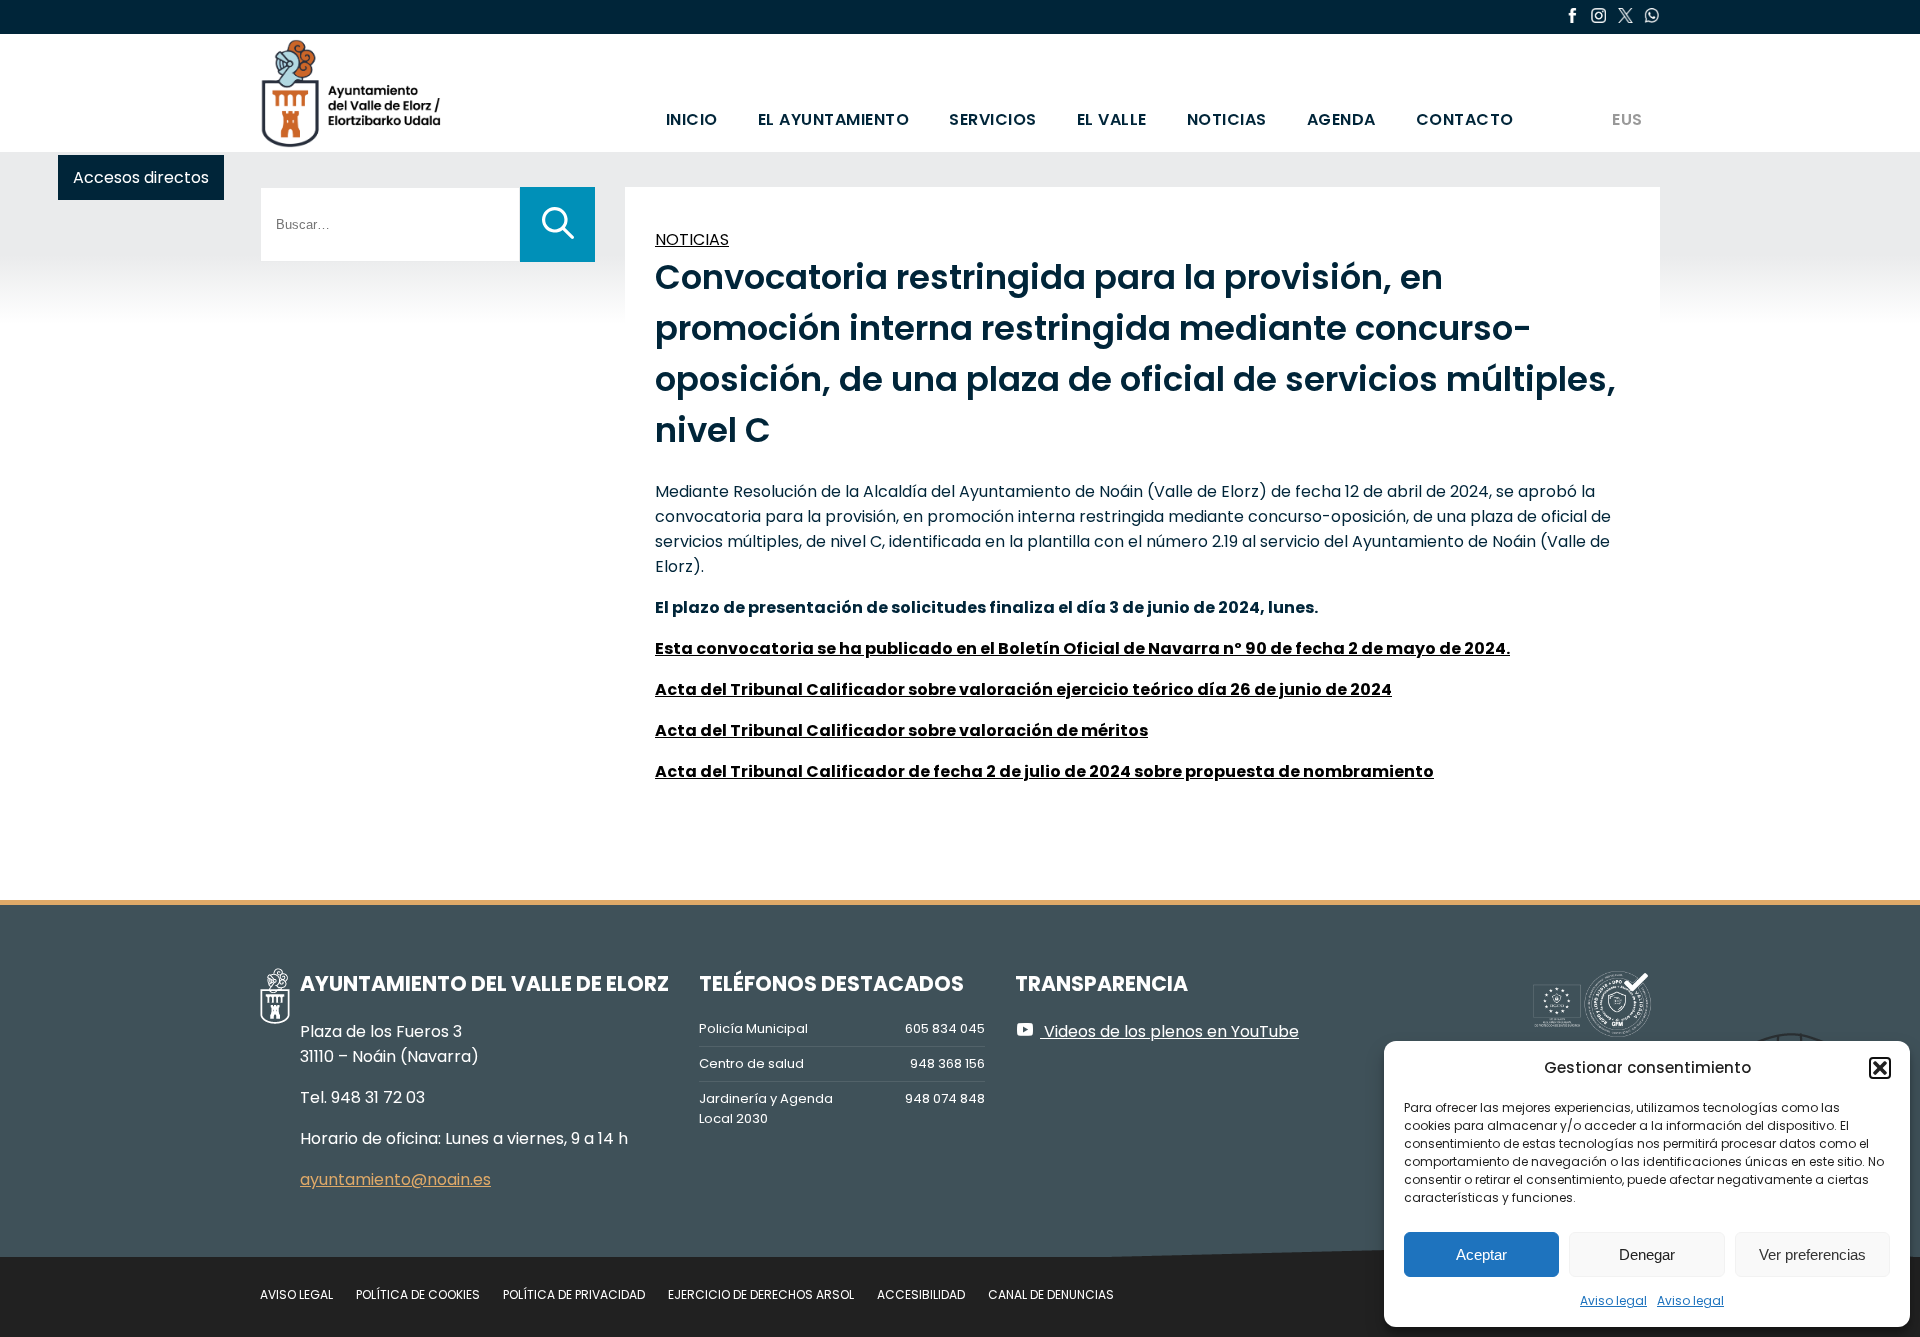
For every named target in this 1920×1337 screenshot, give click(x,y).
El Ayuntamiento (834, 119)
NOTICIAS (692, 239)
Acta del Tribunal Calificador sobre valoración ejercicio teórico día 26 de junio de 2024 (1023, 689)
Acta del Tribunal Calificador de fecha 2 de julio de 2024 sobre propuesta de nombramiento (1044, 771)
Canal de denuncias (1051, 1294)
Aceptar (1481, 1254)
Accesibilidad (921, 1294)
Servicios (993, 119)
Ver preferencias (1812, 1254)
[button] (1880, 1068)
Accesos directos (141, 177)
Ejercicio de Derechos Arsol (761, 1294)
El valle (1112, 119)
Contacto (1465, 119)
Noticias (1227, 119)
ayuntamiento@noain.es (395, 1179)
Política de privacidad (574, 1294)
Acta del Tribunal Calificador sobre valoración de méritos (901, 730)
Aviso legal (1613, 1300)
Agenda (1341, 119)
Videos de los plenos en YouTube (1169, 1031)
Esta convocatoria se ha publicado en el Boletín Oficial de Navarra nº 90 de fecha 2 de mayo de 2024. (1082, 648)
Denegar (1647, 1254)
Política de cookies (418, 1294)
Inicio (692, 119)
